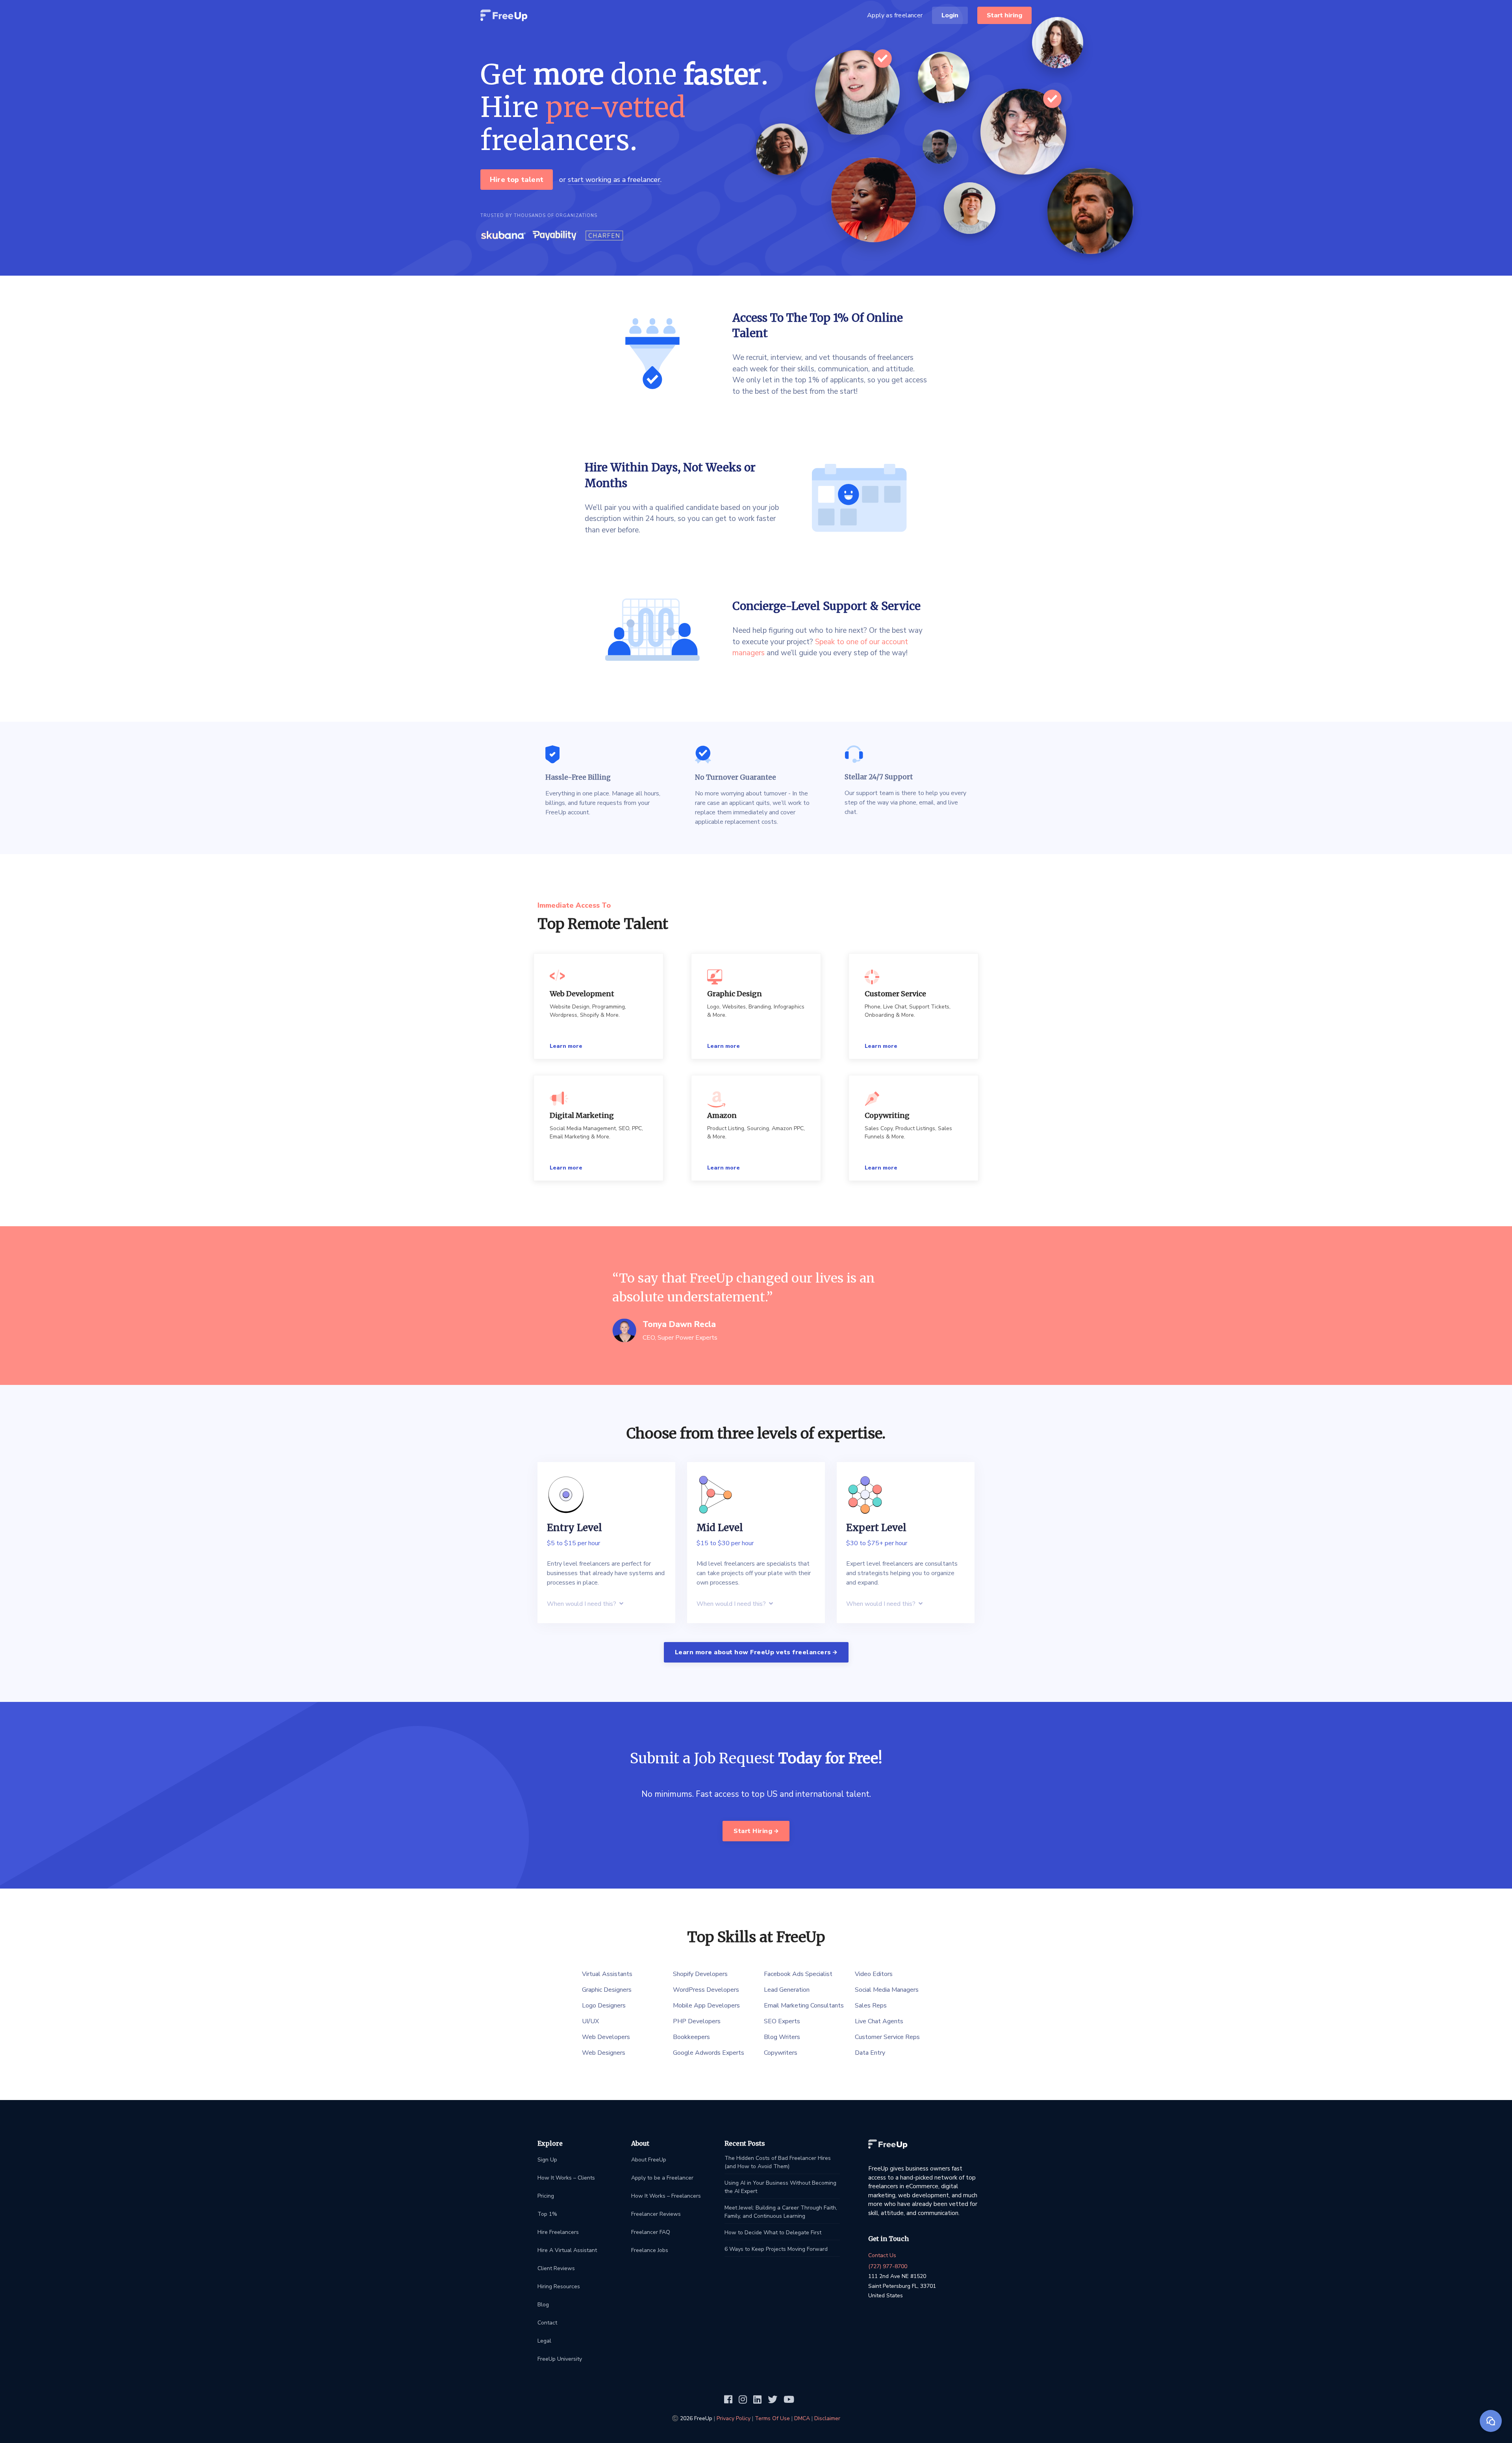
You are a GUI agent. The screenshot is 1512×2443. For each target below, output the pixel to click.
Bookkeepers (691, 2037)
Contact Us (882, 2255)
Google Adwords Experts (709, 2053)
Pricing (546, 2196)
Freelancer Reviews (656, 2214)
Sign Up (547, 2160)
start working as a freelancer (614, 180)
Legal (544, 2341)
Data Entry (870, 2053)
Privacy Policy (734, 2418)
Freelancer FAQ (651, 2232)
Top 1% (547, 2214)
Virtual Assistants (607, 1974)
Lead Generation (787, 1990)
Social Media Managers (887, 1990)
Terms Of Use (772, 2418)
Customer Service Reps (887, 2037)
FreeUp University (560, 2359)
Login (950, 15)
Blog (543, 2305)
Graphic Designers (607, 1990)
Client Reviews (556, 2268)
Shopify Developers (700, 1974)
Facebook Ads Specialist (798, 1974)
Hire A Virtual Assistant (567, 2250)
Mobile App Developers (706, 2006)
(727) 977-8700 (888, 2266)
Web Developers (606, 2037)
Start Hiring (754, 1831)
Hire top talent (517, 180)
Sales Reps (871, 2006)
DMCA (802, 2418)
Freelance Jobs (650, 2250)
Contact (547, 2323)
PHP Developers (697, 2021)
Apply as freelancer (895, 15)
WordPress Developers (706, 1990)
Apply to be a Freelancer (662, 2178)
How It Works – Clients (566, 2178)
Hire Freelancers (558, 2232)
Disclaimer (827, 2418)
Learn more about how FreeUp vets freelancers (754, 1652)
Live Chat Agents (879, 2021)
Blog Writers (782, 2037)
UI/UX (590, 2021)
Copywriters (781, 2053)
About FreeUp (649, 2160)
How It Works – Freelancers (666, 2196)
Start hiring (1004, 15)
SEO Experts (782, 2021)
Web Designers (604, 2053)
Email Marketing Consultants (804, 2006)
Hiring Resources (559, 2286)
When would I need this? (582, 1604)
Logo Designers (604, 2006)
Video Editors (874, 1974)
